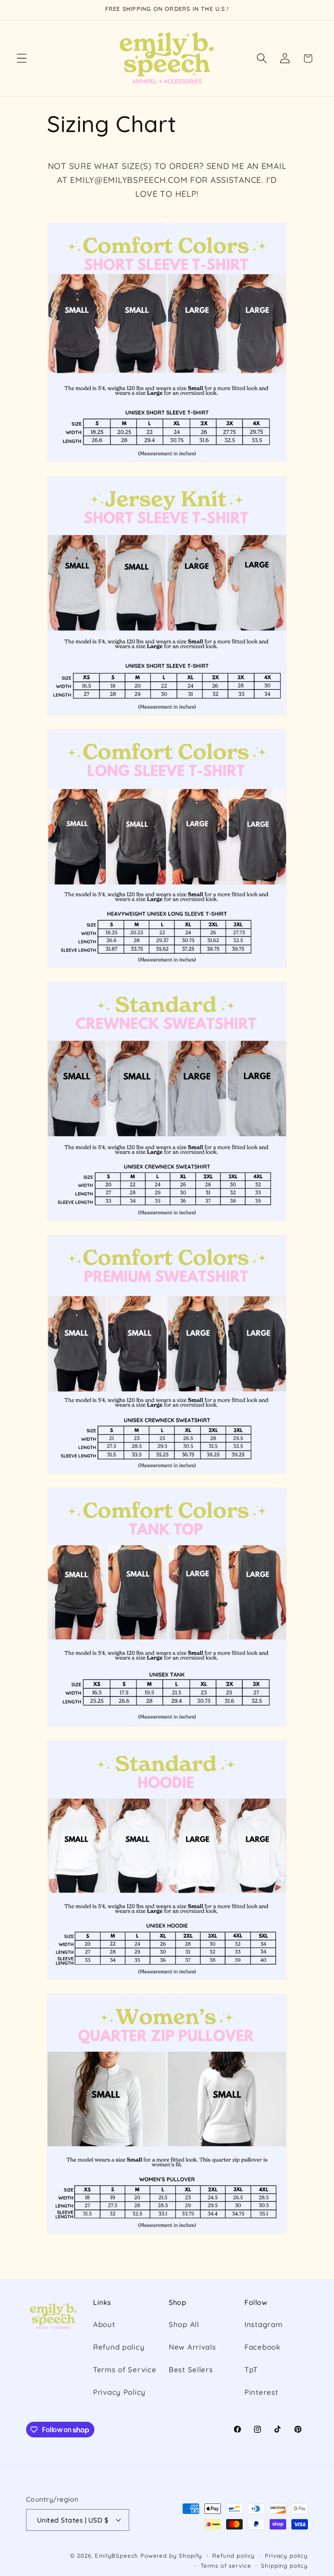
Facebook (262, 2347)
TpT (251, 2369)
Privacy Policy (119, 2392)
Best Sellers (191, 2369)
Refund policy (119, 2347)
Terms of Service (125, 2369)
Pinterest (261, 2392)
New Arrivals (192, 2347)
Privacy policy (286, 2556)
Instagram (263, 2324)
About (104, 2324)
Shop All (184, 2324)
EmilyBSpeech (117, 2556)
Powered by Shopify (171, 2556)
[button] (22, 58)
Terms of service (226, 2566)
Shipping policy (284, 2566)
